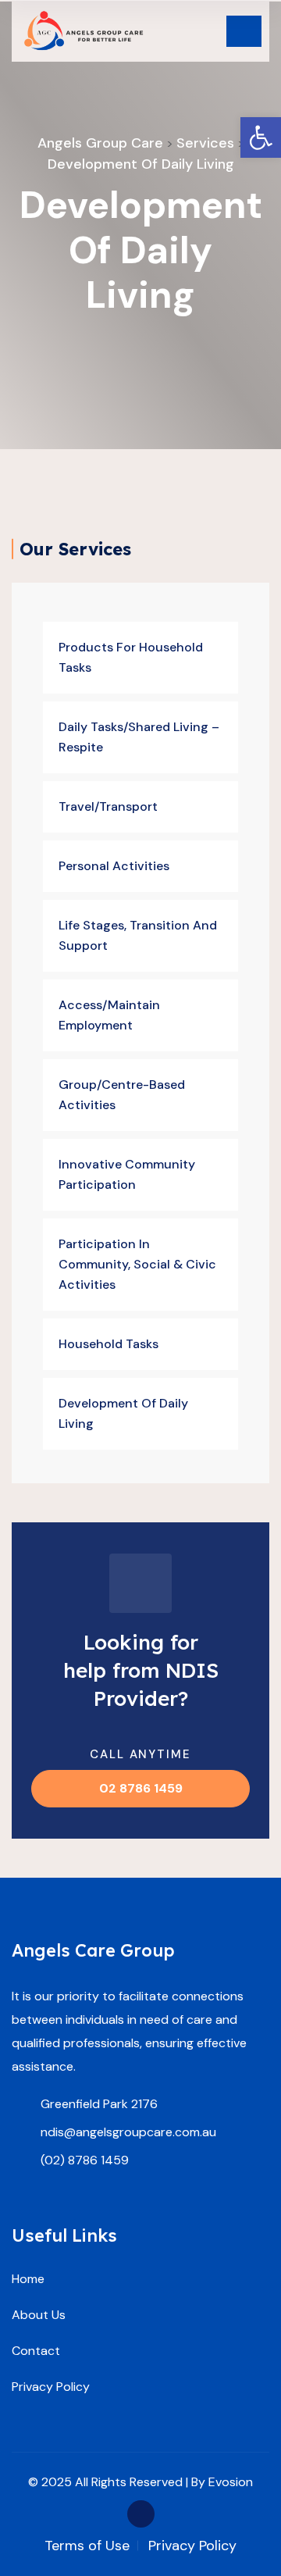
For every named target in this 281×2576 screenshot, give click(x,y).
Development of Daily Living (123, 1413)
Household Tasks (108, 1344)
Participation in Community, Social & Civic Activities (137, 1264)
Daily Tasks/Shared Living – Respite (139, 737)
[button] (261, 137)
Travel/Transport (108, 806)
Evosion (231, 2482)
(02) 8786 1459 (85, 2160)
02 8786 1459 (141, 1788)
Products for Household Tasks (131, 657)
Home (28, 2279)
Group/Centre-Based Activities (122, 1095)
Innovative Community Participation (127, 1174)
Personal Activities (114, 866)
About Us (39, 2315)
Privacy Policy (51, 2387)
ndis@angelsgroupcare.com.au (128, 2132)
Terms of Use (87, 2546)
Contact (36, 2351)
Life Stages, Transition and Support (138, 935)
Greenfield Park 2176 (99, 2104)
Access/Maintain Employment (109, 1015)
